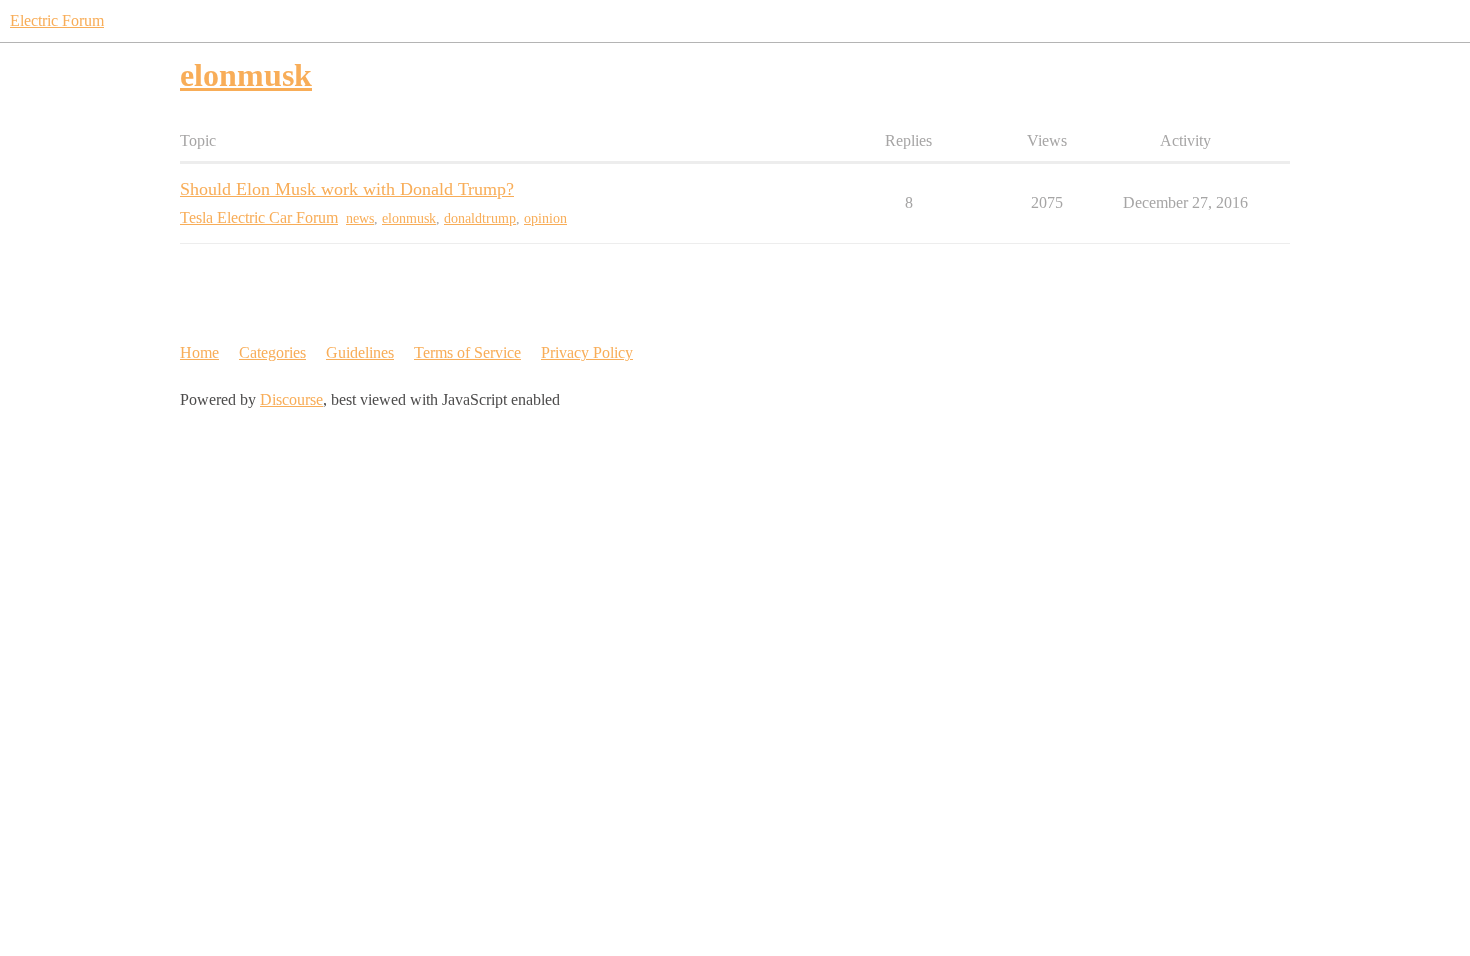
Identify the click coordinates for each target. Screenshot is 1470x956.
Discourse (291, 399)
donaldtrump (480, 218)
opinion (545, 218)
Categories (272, 352)
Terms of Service (467, 352)
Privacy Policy (587, 352)
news (360, 218)
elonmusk (409, 218)
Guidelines (360, 352)
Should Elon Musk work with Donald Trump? (347, 189)
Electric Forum (57, 20)
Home (199, 352)
